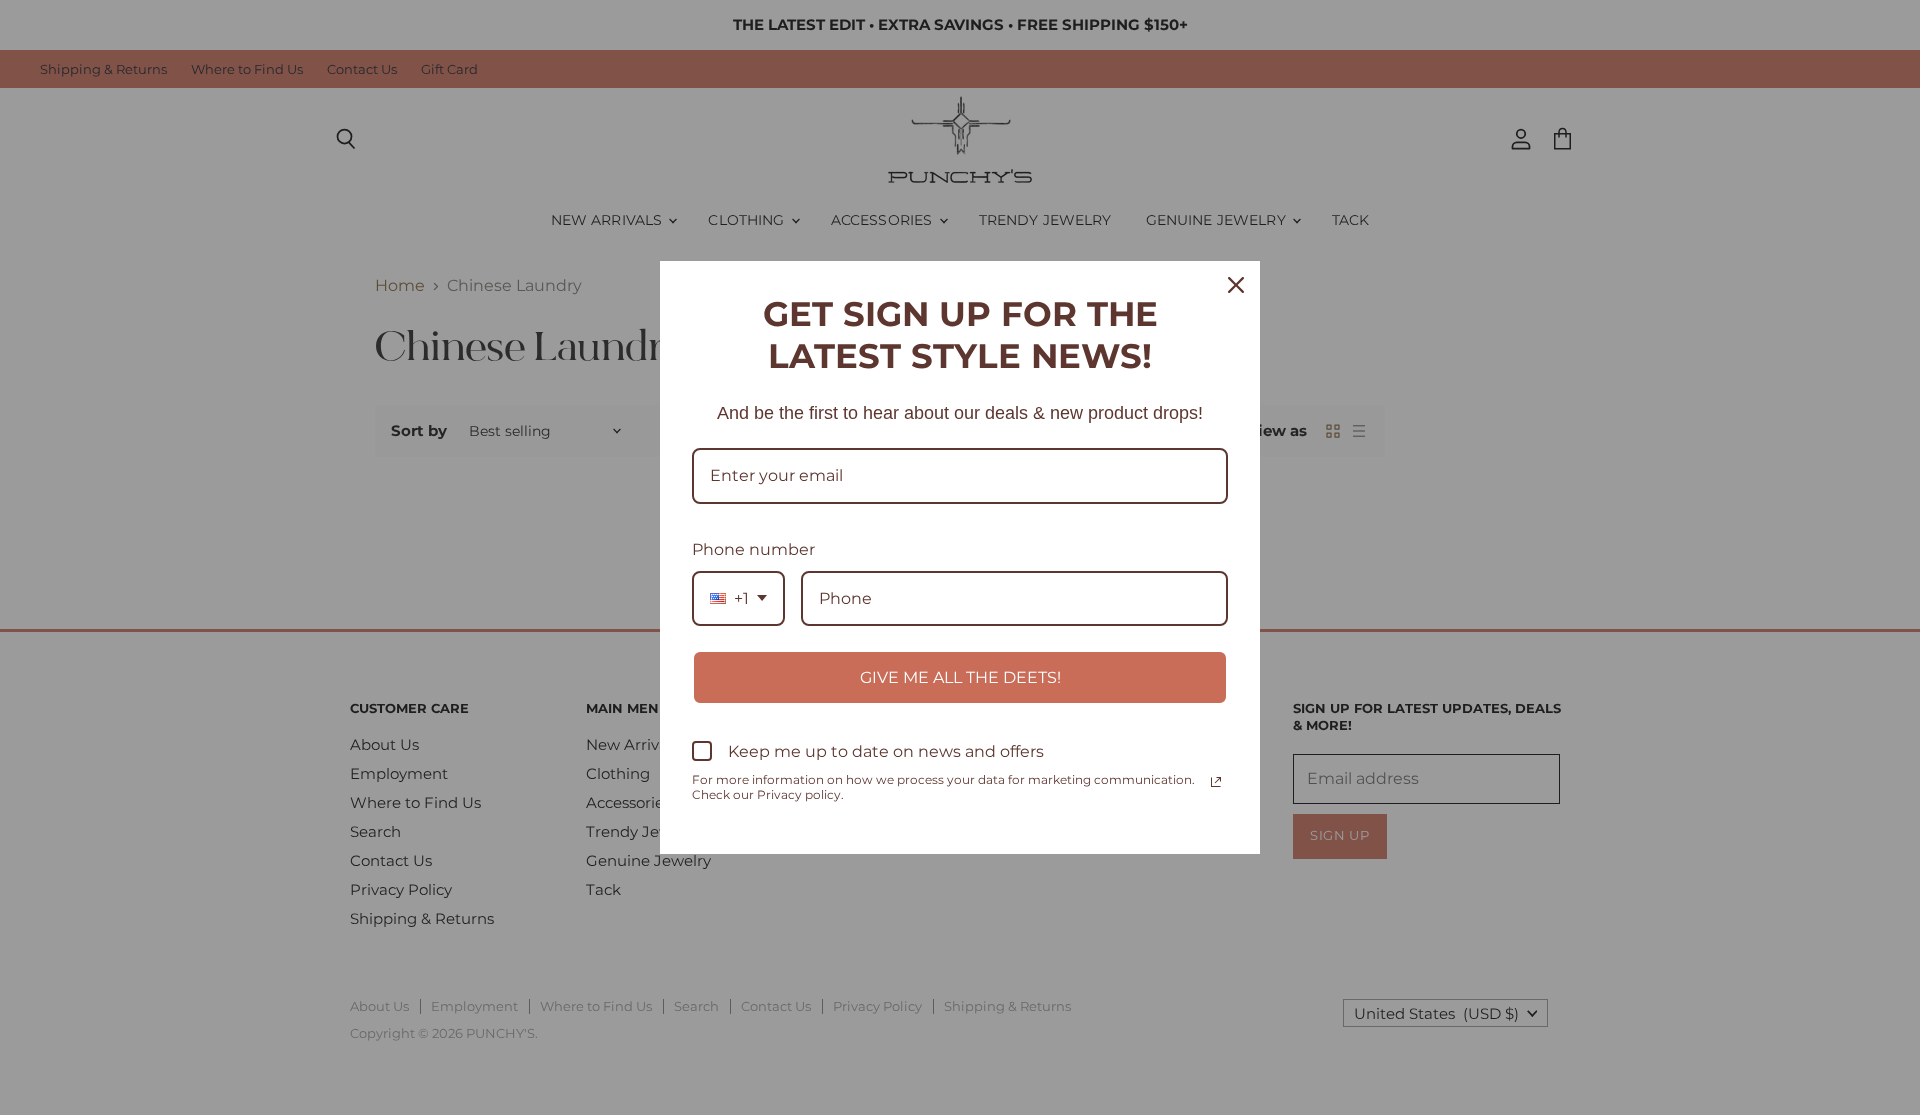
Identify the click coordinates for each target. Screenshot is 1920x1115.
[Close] (1236, 285)
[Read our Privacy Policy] (1216, 782)
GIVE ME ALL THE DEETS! (960, 677)
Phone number (753, 549)
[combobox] (738, 598)
